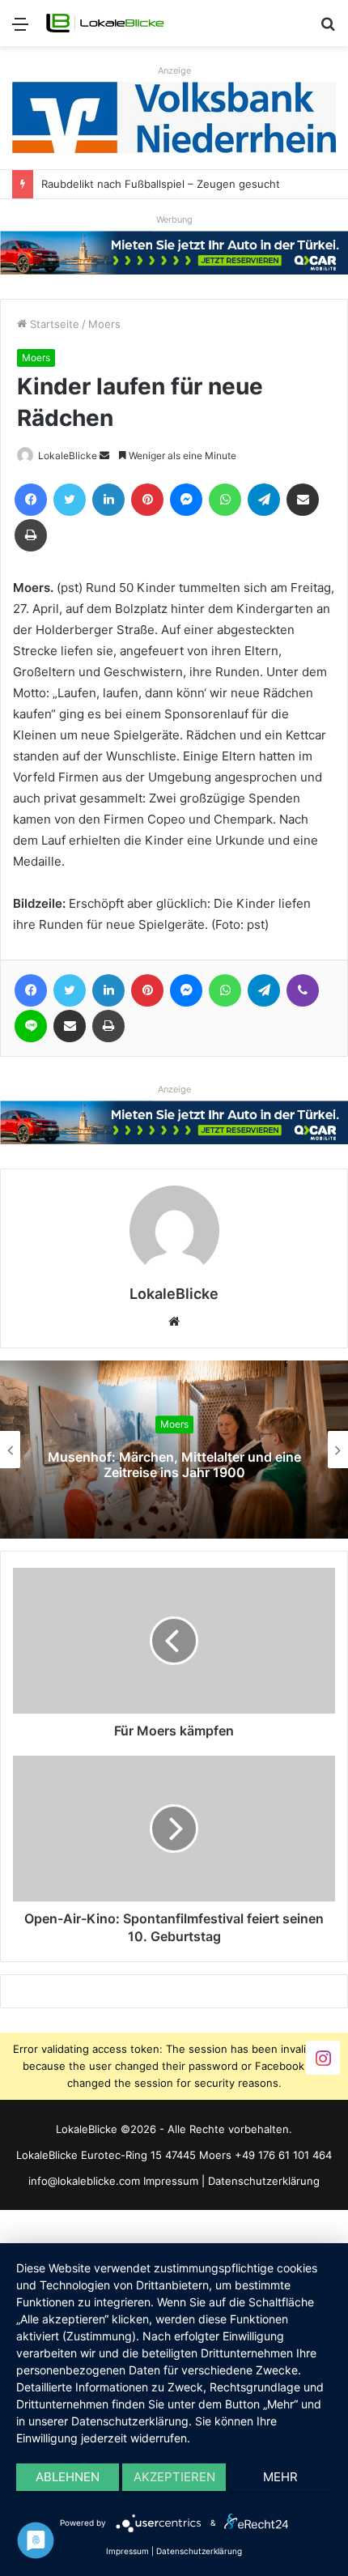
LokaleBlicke (68, 456)
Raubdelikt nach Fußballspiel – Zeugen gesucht (161, 184)
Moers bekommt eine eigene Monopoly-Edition (207, 1465)
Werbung (174, 219)
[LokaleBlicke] (105, 23)
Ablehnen (68, 2477)
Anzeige (174, 70)
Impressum (171, 2181)
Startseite (53, 324)
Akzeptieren (174, 2477)
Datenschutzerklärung (264, 2181)
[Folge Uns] (323, 2057)
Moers (104, 324)
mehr (280, 2477)
